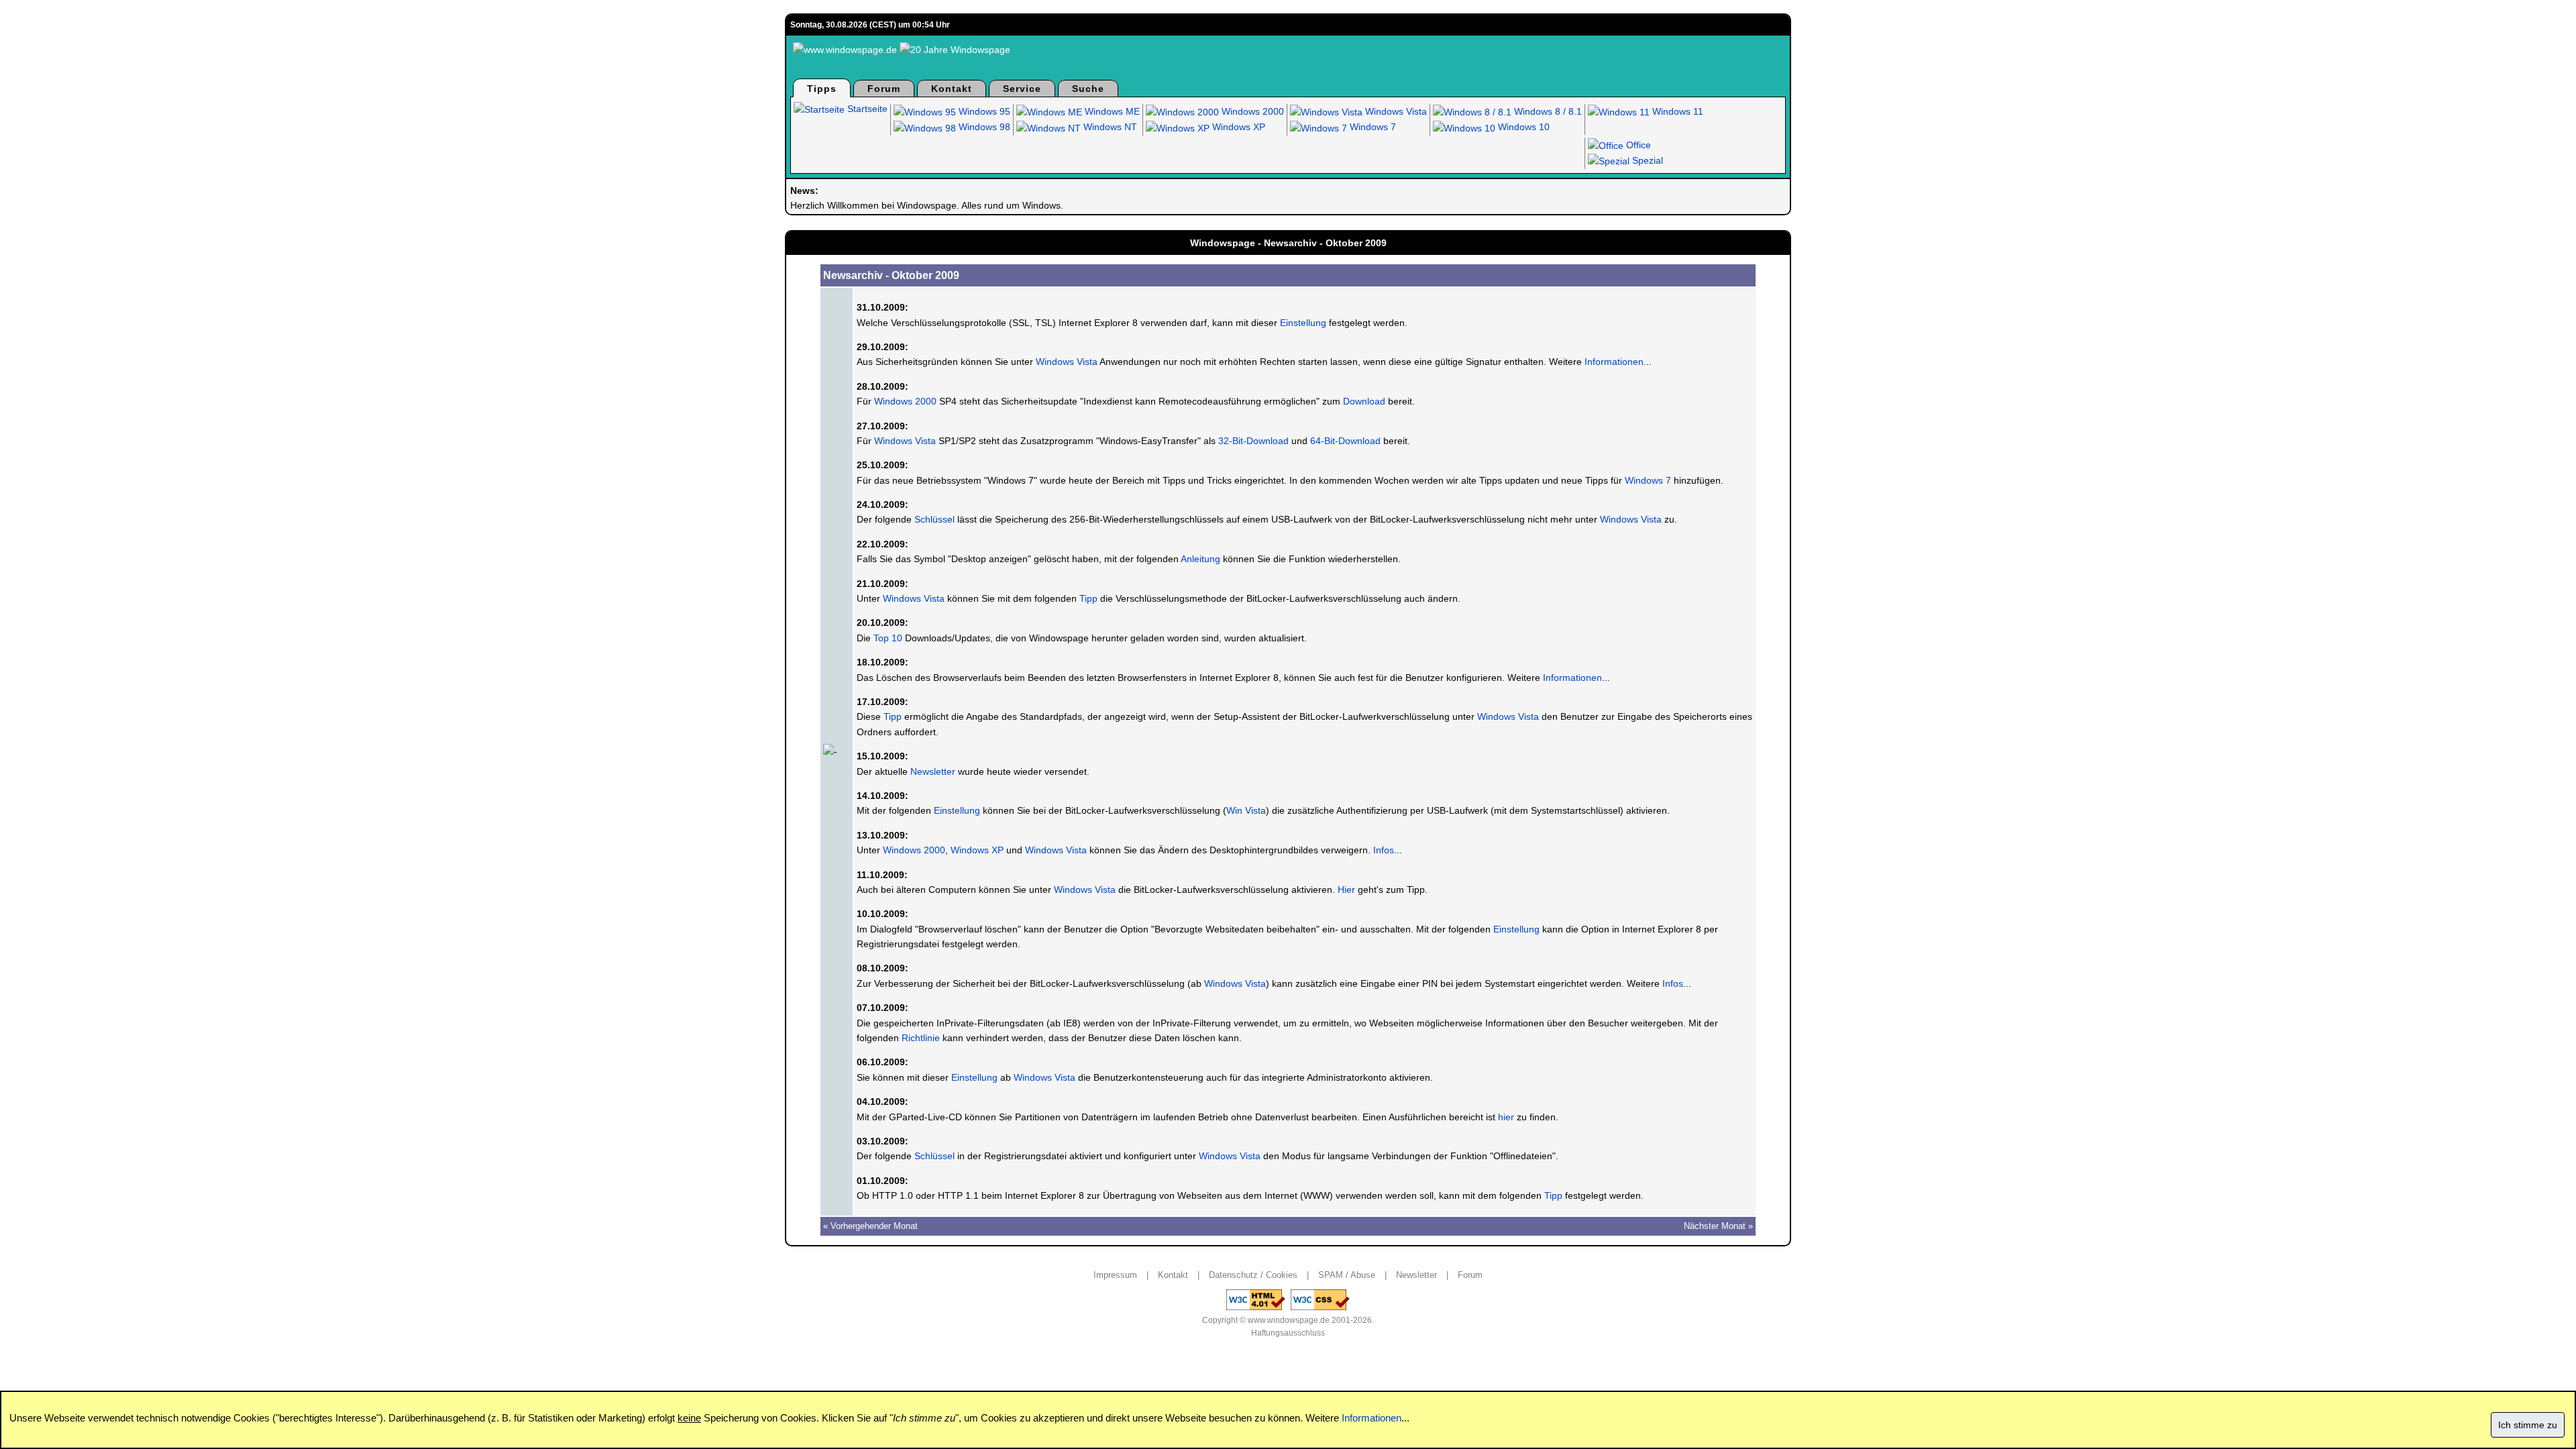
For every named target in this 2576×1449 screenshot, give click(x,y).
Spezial (1646, 160)
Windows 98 (983, 127)
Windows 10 (1522, 127)
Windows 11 (1676, 111)
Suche (1088, 89)
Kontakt (952, 89)
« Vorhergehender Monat (870, 1226)
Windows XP (1237, 127)
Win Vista (1246, 810)
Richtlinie (921, 1038)
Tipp (1088, 598)
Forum (884, 89)
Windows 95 (983, 111)
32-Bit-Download (1253, 441)
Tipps (822, 89)
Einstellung (1303, 323)
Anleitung (1200, 559)
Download (1364, 401)
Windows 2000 (1251, 111)
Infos (1384, 850)
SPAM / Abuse (1347, 1275)
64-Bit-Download (1345, 441)
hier (1506, 1117)
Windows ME (1111, 111)
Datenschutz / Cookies (1253, 1275)
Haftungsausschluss (1288, 1333)
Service (1022, 89)
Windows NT (1109, 127)
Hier (1346, 890)
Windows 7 (1372, 127)
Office (1637, 145)
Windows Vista (1395, 111)
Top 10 (888, 638)
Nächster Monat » (1718, 1226)
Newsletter (933, 771)
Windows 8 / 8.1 (1547, 111)
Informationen (1614, 362)
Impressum (1115, 1275)
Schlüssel (934, 519)
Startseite (866, 109)
